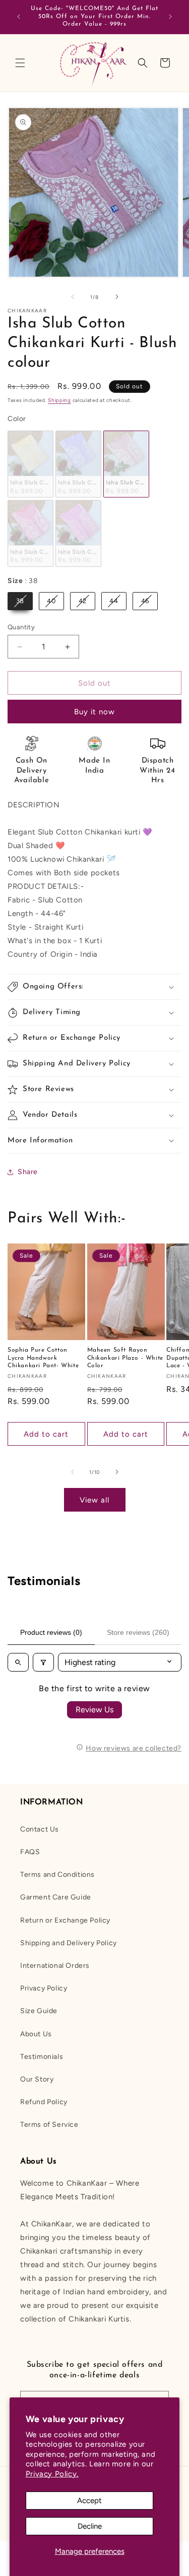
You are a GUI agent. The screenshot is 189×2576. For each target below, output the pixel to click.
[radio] (30, 464)
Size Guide (39, 2011)
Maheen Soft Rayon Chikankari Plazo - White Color (125, 1358)
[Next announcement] (170, 17)
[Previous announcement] (19, 17)
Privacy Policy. (52, 2474)
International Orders (55, 1966)
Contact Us (40, 1829)
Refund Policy (44, 2102)
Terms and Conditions (57, 1875)
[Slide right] (117, 297)
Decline (90, 2526)
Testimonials (42, 2057)
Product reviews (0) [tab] (51, 1632)
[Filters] (43, 1662)
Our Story (37, 2079)
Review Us (94, 1710)
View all (94, 1500)
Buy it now (94, 712)
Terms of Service (49, 2125)
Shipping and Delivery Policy (69, 1943)
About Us (36, 2034)
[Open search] (18, 1662)
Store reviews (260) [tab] (138, 1632)
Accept (89, 2501)
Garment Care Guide (56, 1897)
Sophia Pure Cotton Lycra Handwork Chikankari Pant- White (43, 1358)
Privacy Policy (44, 1988)
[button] (20, 63)
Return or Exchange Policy (65, 1920)
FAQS (30, 1852)
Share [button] (28, 1172)
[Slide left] (73, 297)
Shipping (59, 400)
